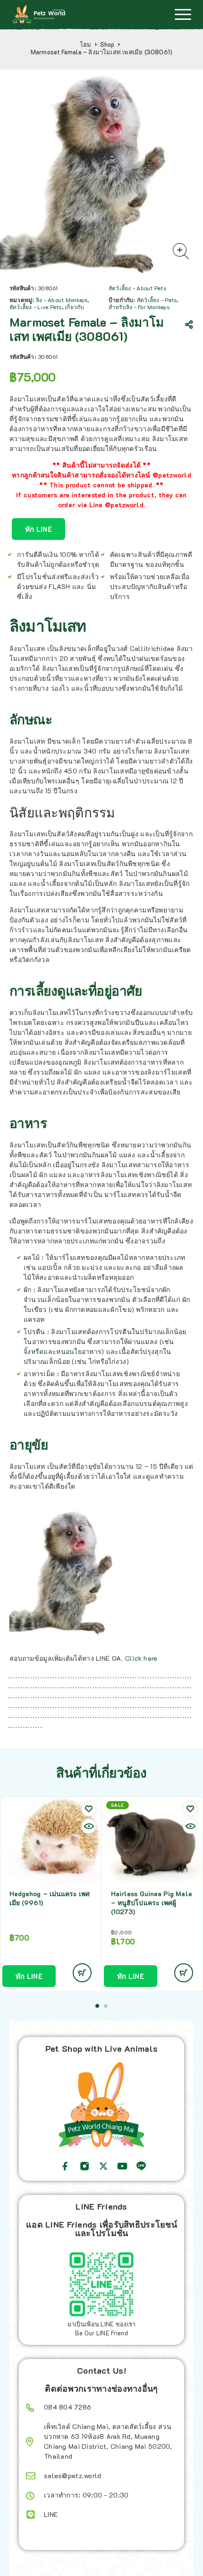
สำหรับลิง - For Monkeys (139, 307)
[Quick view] (89, 1826)
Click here (141, 1658)
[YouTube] (122, 2166)
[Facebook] (65, 2166)
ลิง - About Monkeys (62, 300)
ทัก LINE (38, 529)
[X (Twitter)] (103, 2166)
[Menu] (183, 14)
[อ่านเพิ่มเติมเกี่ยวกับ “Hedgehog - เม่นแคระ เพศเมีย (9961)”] (82, 1973)
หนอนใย (69, 1351)
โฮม (86, 44)
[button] (97, 2006)
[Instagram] (85, 2166)
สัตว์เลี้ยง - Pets (157, 300)
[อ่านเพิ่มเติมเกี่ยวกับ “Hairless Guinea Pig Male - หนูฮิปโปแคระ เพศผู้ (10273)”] (184, 1973)
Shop (107, 44)
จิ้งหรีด (34, 1351)
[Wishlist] (89, 1809)
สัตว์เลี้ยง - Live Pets (36, 307)
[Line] (141, 2166)
